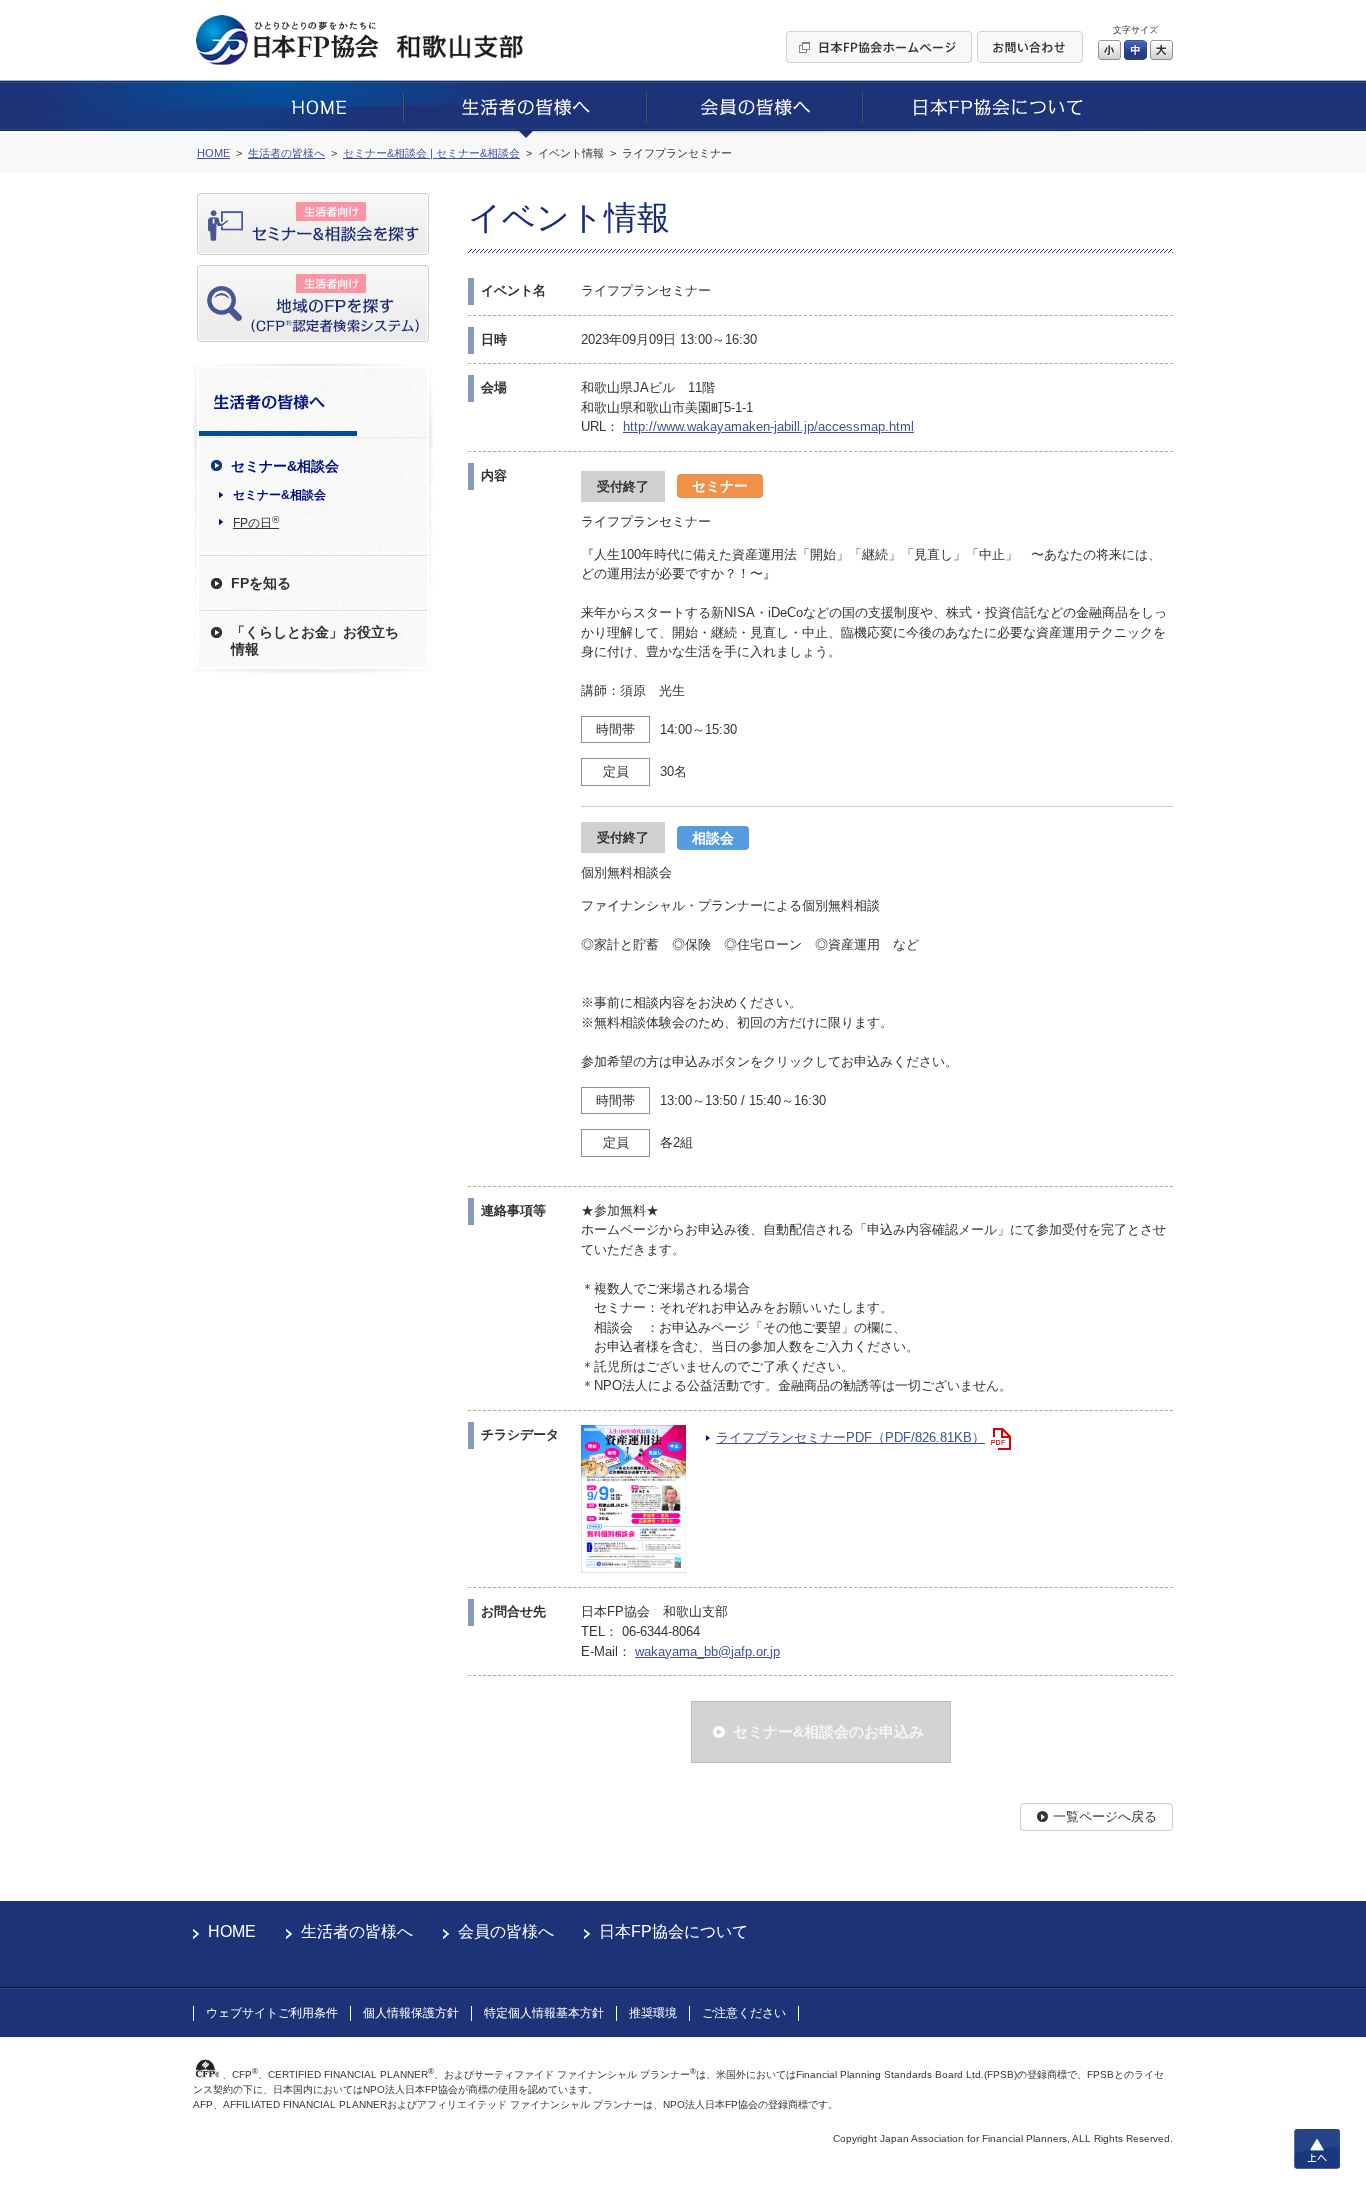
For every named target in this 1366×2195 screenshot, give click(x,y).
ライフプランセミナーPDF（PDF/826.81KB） (850, 1437)
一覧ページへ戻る (1105, 1816)
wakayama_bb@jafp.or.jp (707, 1651)
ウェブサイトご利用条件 (272, 2013)
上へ (1317, 2149)
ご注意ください (744, 2013)
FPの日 (256, 522)
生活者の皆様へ (357, 1931)
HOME (232, 1931)
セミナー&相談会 (279, 495)
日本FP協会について (673, 1931)
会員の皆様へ (506, 1931)
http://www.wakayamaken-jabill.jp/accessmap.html (768, 426)
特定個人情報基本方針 (544, 2013)
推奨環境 (653, 2013)
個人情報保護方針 (411, 2013)
